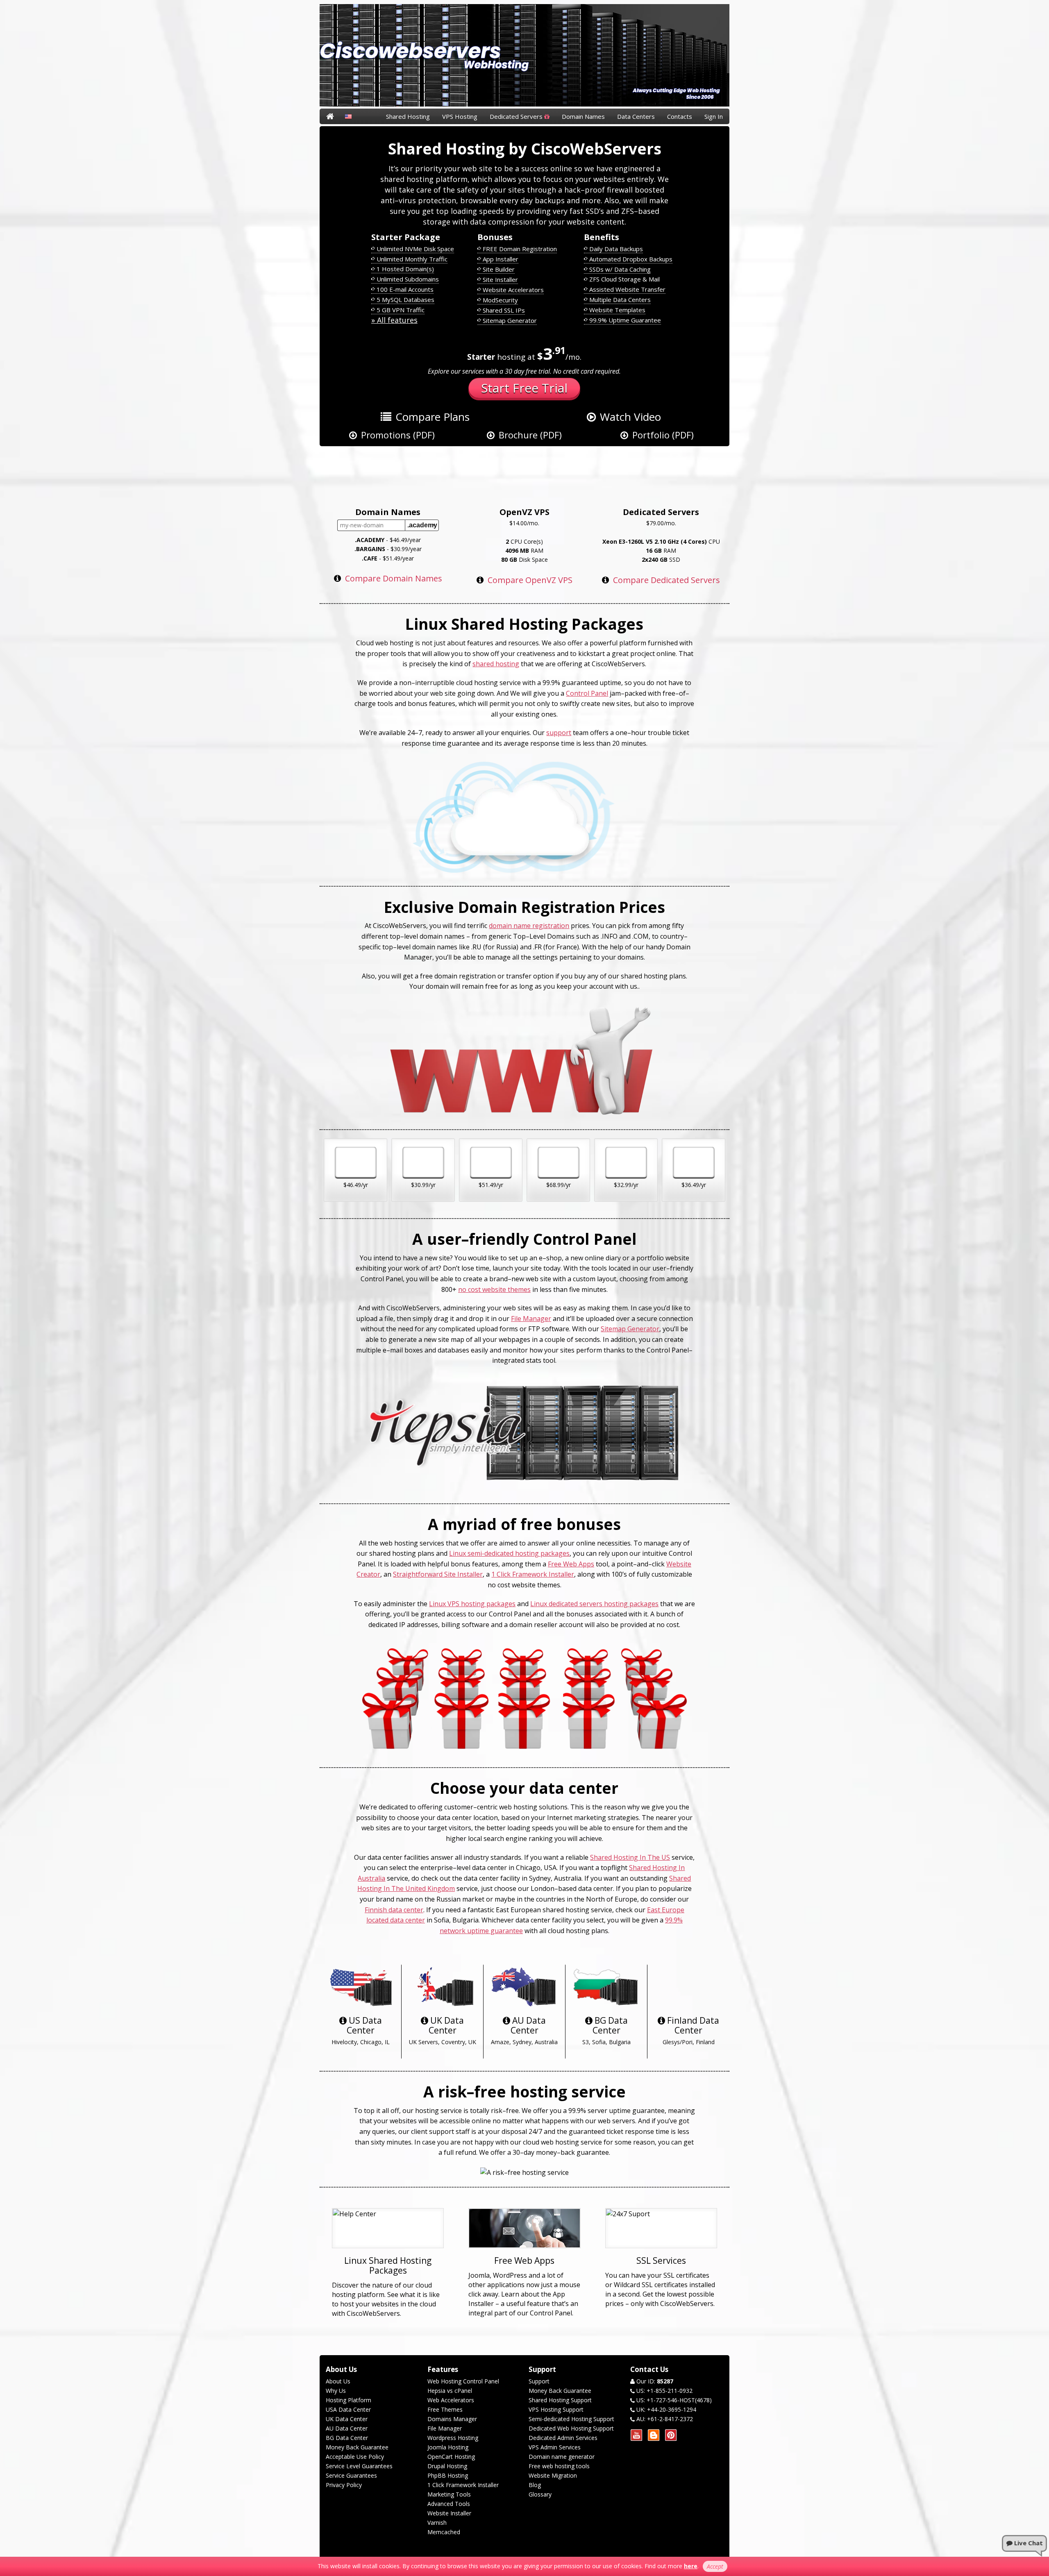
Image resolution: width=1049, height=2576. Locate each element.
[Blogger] (654, 2435)
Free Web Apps (571, 1564)
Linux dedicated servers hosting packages (594, 1604)
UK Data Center (446, 2025)
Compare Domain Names (393, 578)
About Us (338, 2381)
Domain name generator (562, 2457)
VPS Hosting (460, 116)
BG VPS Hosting (606, 1989)
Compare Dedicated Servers (665, 580)
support (559, 733)
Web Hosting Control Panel (463, 2381)
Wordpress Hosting (453, 2438)
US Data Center (364, 2025)
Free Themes (445, 2409)
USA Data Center (348, 2409)
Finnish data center (394, 1910)
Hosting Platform (349, 2400)
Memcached (444, 2532)
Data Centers (636, 116)
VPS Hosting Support (556, 2409)
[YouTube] (636, 2435)
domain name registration (529, 926)
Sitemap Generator (630, 1329)
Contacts (680, 116)
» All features (394, 320)
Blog (535, 2485)
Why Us (336, 2391)
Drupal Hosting (447, 2466)
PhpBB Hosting (448, 2475)
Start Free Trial (524, 388)
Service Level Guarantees (359, 2466)
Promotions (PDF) (398, 435)
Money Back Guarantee (357, 2447)
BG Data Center (610, 2025)
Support (539, 2381)
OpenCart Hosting (451, 2457)
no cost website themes (494, 1289)
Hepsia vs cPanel (450, 2391)
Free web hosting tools (559, 2466)
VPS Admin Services (555, 2447)
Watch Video (630, 417)
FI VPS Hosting (688, 1989)
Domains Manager (452, 2419)
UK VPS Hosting (442, 1989)
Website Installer (449, 2513)
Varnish (437, 2523)
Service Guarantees (351, 2475)
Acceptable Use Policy (355, 2457)
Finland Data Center (692, 2025)
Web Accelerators (451, 2400)
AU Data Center (528, 2025)
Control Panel (587, 693)
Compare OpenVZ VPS (529, 580)
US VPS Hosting (360, 1989)
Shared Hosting (408, 116)
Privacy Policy (344, 2485)
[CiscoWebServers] (330, 116)
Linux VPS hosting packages (472, 1604)
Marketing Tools (449, 2494)
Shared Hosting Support (560, 2400)
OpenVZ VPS (524, 512)
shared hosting (496, 664)
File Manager (531, 1319)
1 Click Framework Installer (533, 1574)
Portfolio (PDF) (663, 435)
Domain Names (583, 116)
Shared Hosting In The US (630, 1857)
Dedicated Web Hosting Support (571, 2428)
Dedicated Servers (517, 116)
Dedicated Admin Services (563, 2438)
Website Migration (553, 2475)
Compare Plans (433, 417)
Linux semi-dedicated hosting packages (509, 1553)
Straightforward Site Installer (438, 1574)
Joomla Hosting (448, 2447)
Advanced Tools (449, 2504)
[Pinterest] (671, 2435)
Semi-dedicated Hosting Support (571, 2419)
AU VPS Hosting (524, 1989)
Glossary (540, 2494)
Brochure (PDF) (530, 435)
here (691, 2566)
